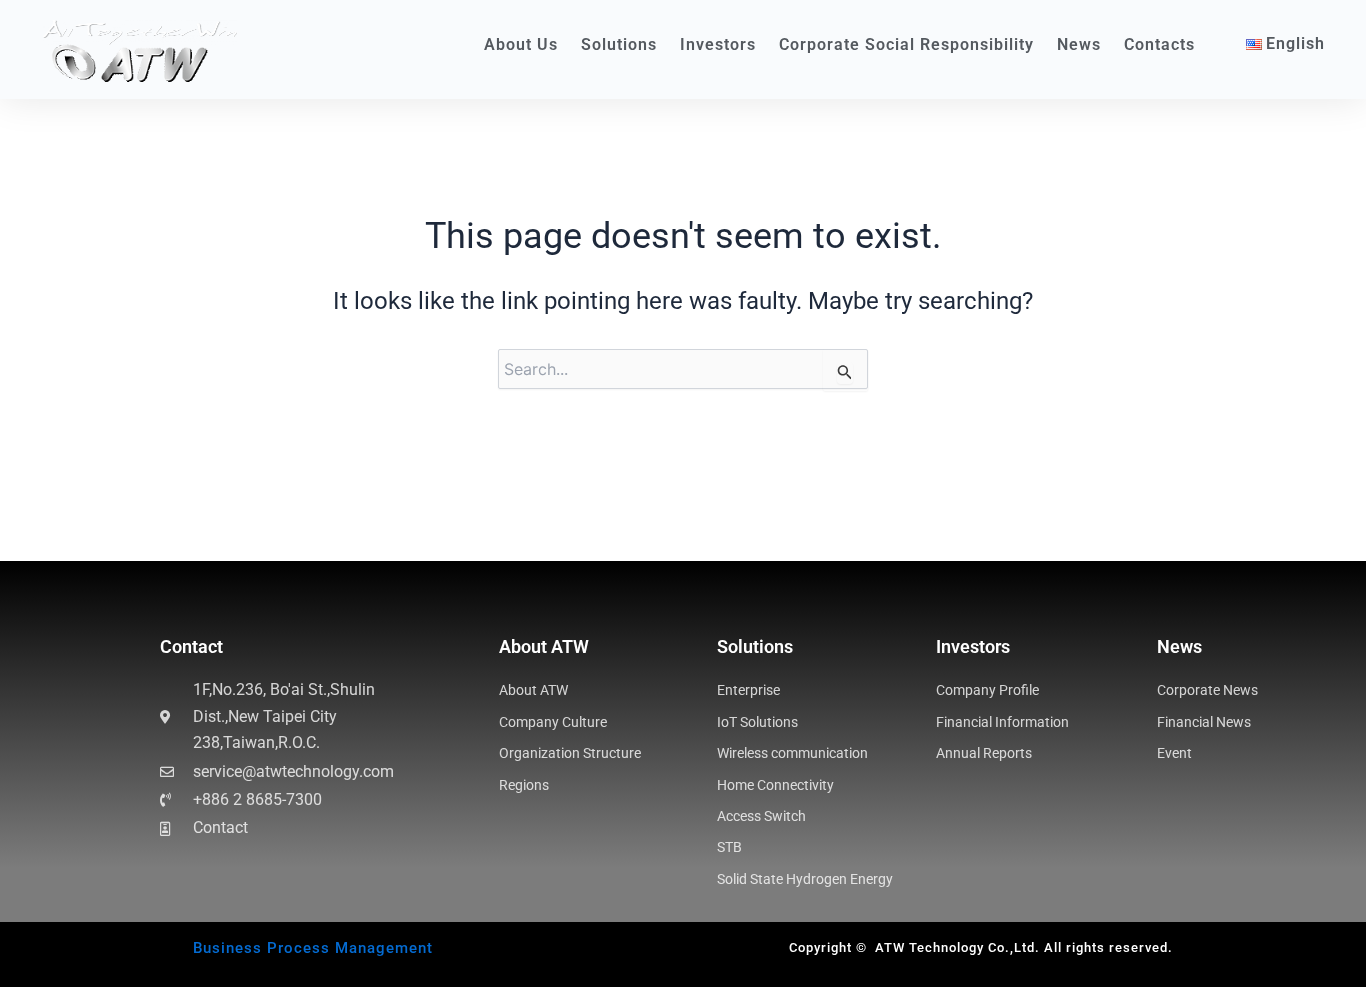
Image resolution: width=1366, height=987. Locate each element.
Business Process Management (313, 948)
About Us (521, 44)
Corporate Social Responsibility (906, 44)
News (1079, 44)
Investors (718, 44)
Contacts (1159, 44)
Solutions (619, 44)
